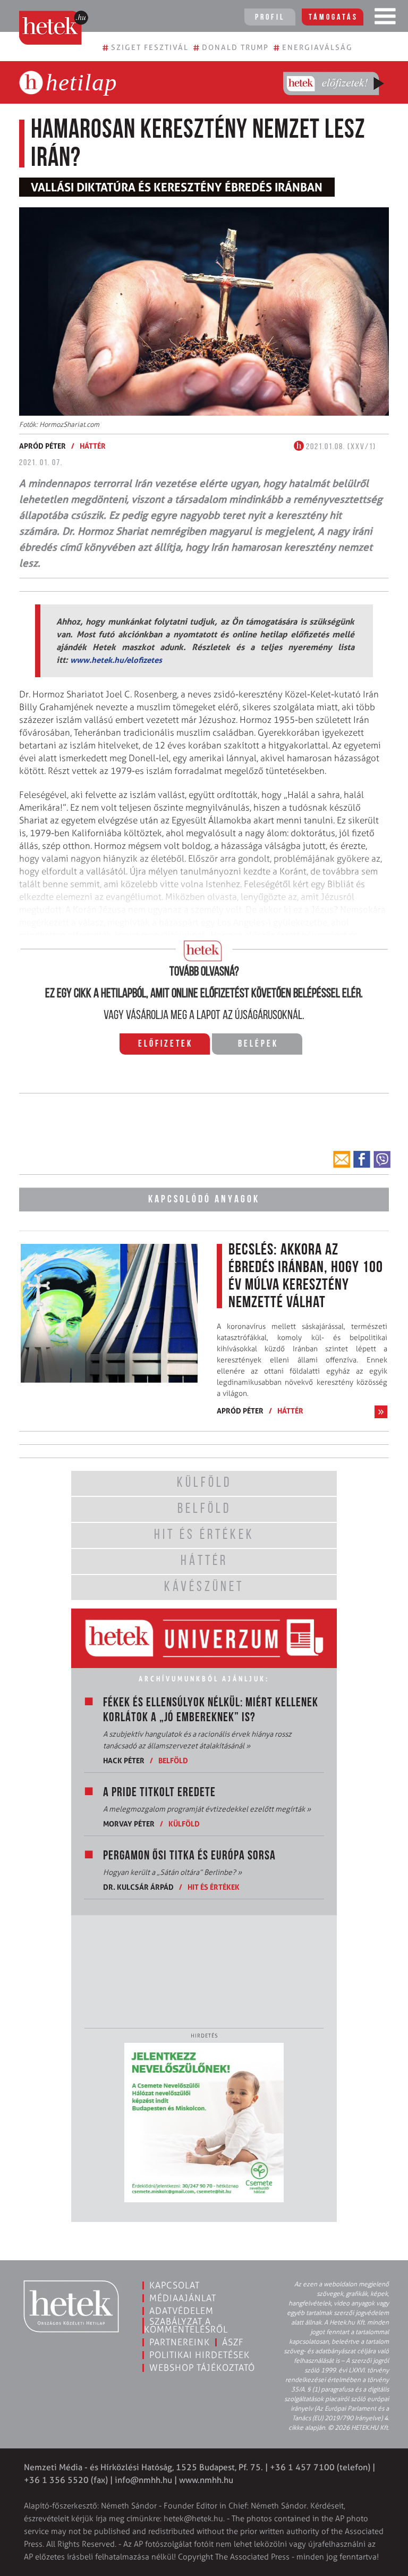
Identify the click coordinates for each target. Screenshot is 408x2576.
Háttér (93, 446)
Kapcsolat (175, 2285)
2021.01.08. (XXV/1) (340, 447)
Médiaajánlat (183, 2298)
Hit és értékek (214, 1887)
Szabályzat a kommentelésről (186, 2325)
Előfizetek (165, 1045)
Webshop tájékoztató (202, 2368)
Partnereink (180, 2342)
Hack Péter (124, 1760)
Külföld (184, 1824)
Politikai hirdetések (199, 2355)
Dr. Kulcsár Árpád (138, 1887)
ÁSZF (233, 2342)
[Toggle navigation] (385, 19)
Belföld (173, 1760)
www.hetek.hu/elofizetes (116, 660)
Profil (270, 18)
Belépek (258, 1045)
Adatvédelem (181, 2311)
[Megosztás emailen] (342, 1159)
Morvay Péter (129, 1824)
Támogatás (333, 18)
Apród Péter (42, 446)
